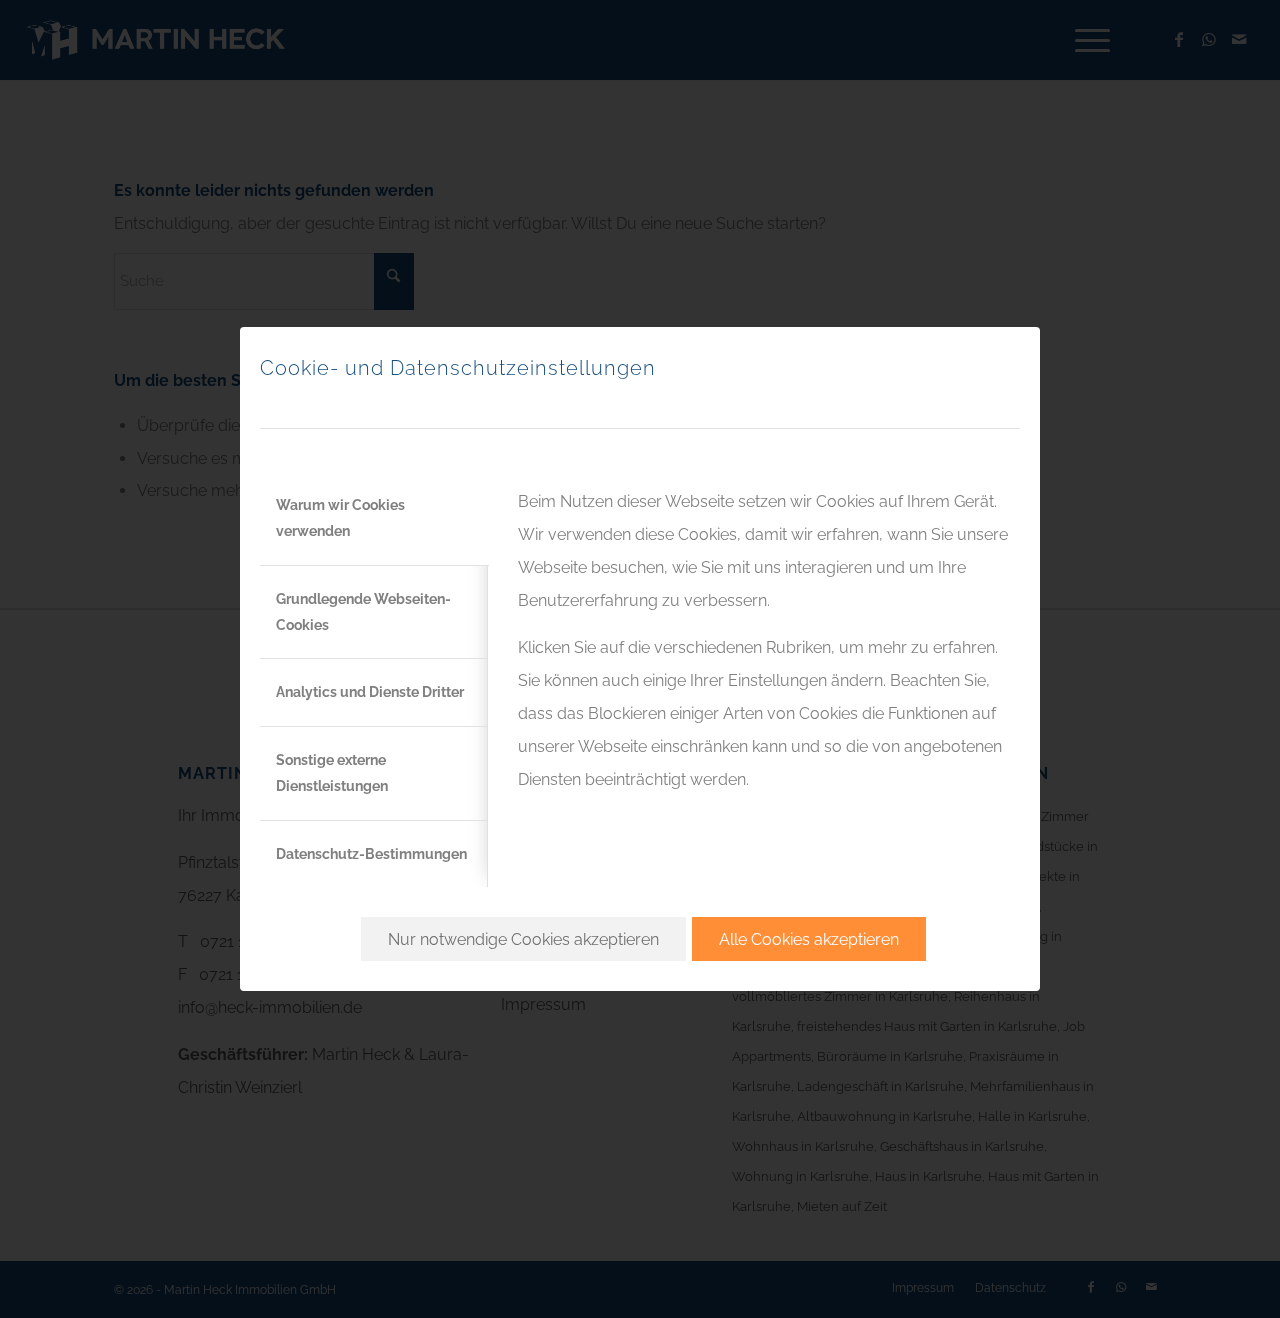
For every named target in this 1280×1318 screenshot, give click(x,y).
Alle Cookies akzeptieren (809, 939)
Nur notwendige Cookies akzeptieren (523, 939)
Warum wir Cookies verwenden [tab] (340, 518)
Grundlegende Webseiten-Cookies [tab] (363, 612)
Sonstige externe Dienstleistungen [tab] (332, 773)
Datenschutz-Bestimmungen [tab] (371, 854)
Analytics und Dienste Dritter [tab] (370, 692)
